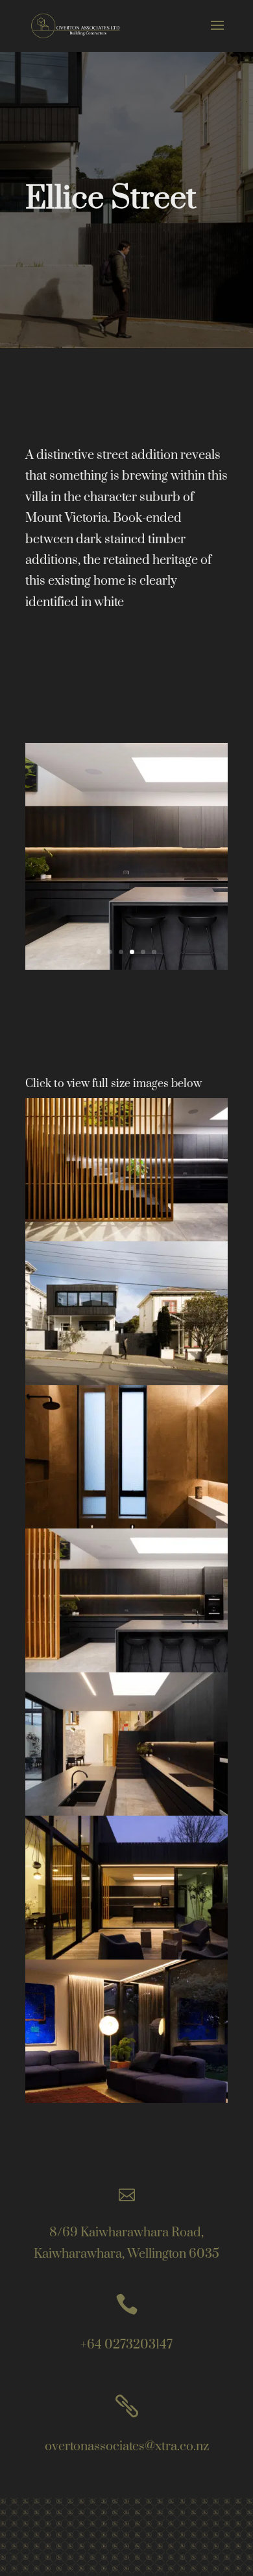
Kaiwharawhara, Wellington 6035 (126, 2254)
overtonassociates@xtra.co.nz (127, 2447)
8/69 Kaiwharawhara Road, (126, 2233)
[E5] (126, 2102)
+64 (126, 2345)
